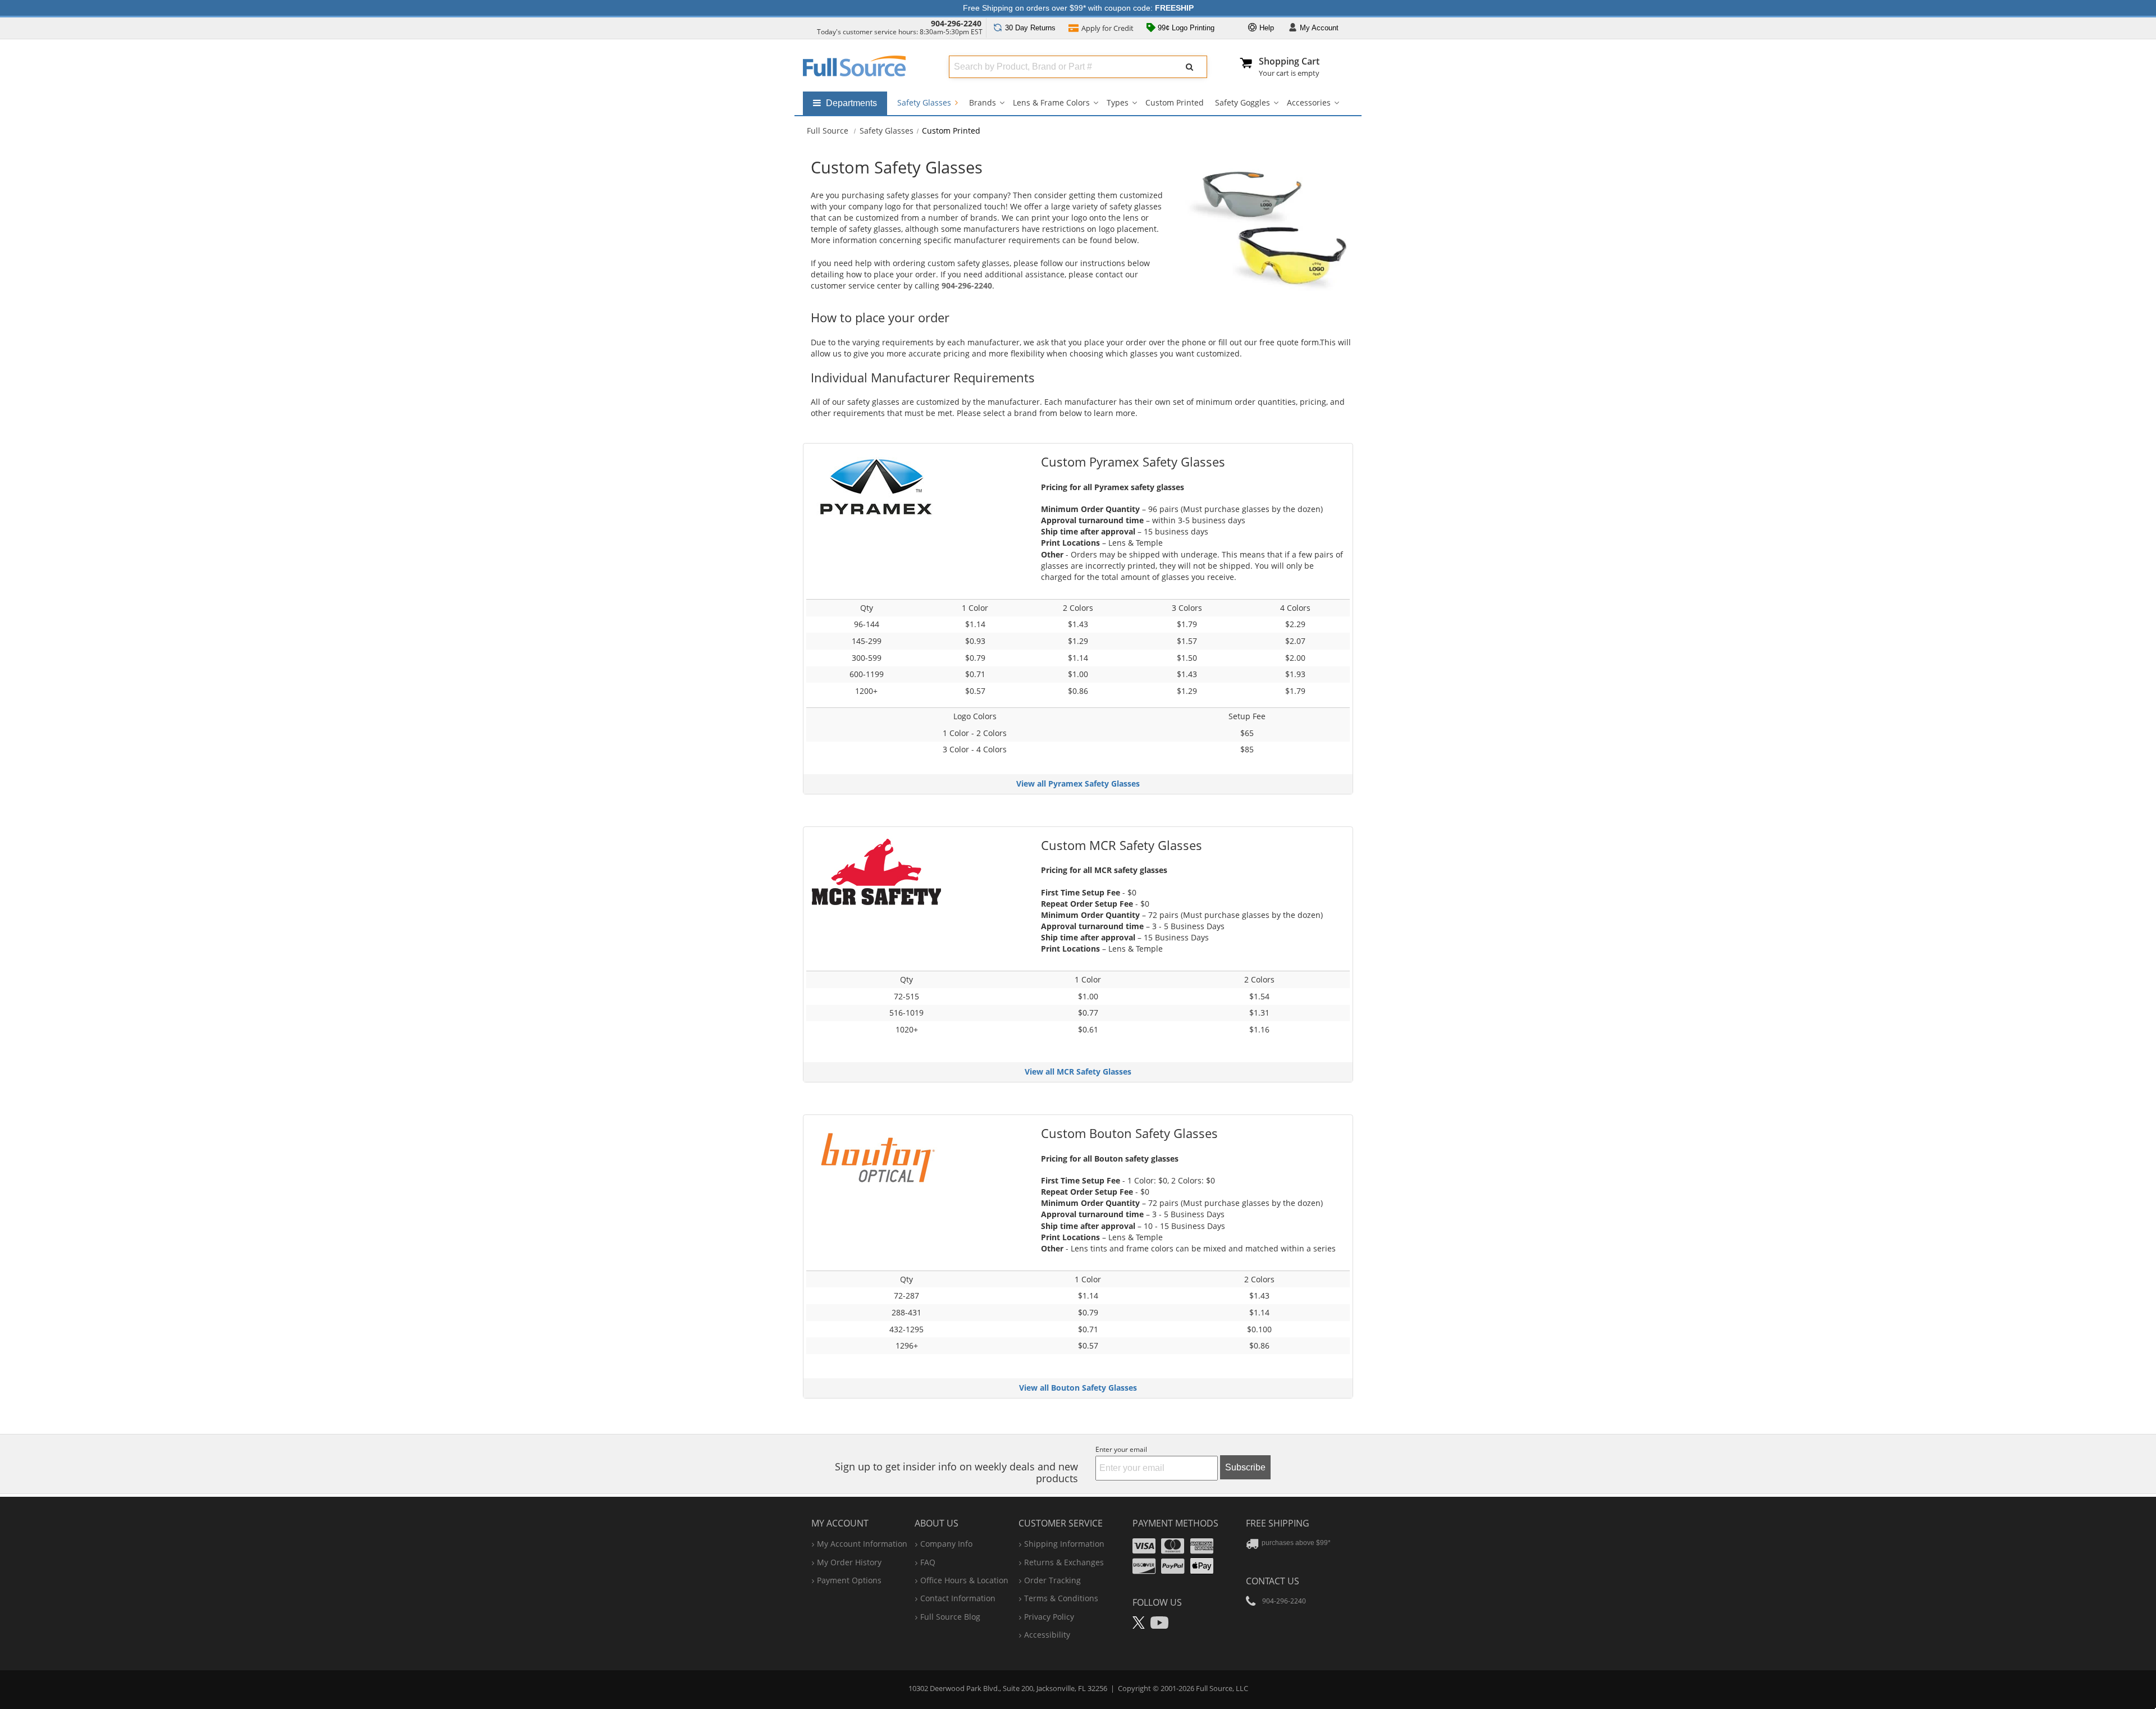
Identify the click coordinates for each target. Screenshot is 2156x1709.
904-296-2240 (956, 23)
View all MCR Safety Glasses (1078, 1071)
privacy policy (1049, 1617)
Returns (1030, 28)
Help (1266, 28)
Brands (983, 102)
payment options (849, 1580)
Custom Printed (1175, 102)
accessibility (1047, 1635)
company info (946, 1544)
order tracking (1052, 1580)
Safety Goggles (1243, 102)
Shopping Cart (1289, 61)
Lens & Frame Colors (1051, 102)
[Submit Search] (1190, 67)
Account (1319, 28)
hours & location (964, 1580)
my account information (862, 1544)
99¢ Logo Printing (1185, 28)
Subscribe (1245, 1467)
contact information (958, 1598)
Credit (1107, 28)
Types (1118, 102)
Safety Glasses (925, 102)
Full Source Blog (950, 1617)
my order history (849, 1562)
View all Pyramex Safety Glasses (1078, 783)
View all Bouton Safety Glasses (1078, 1388)
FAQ (928, 1562)
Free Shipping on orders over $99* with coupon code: (1078, 8)
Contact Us (1273, 1581)
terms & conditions (1061, 1598)
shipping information (1064, 1544)
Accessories (1309, 102)
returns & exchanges (1064, 1562)
